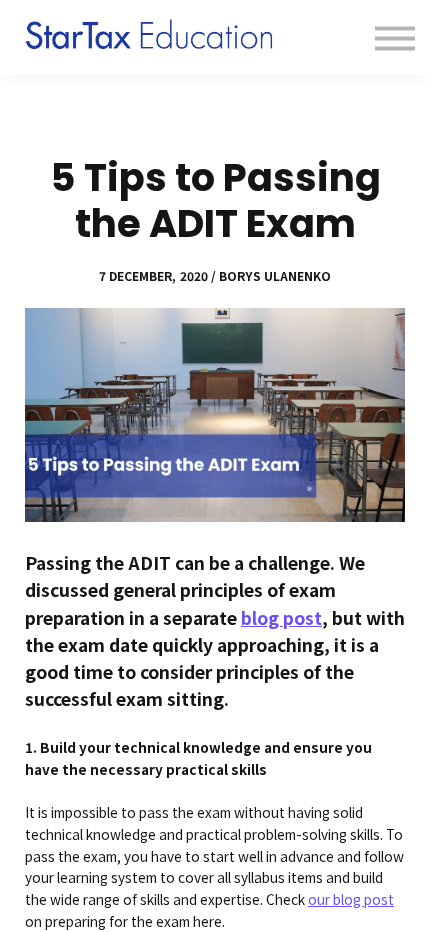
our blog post (351, 899)
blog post (281, 617)
